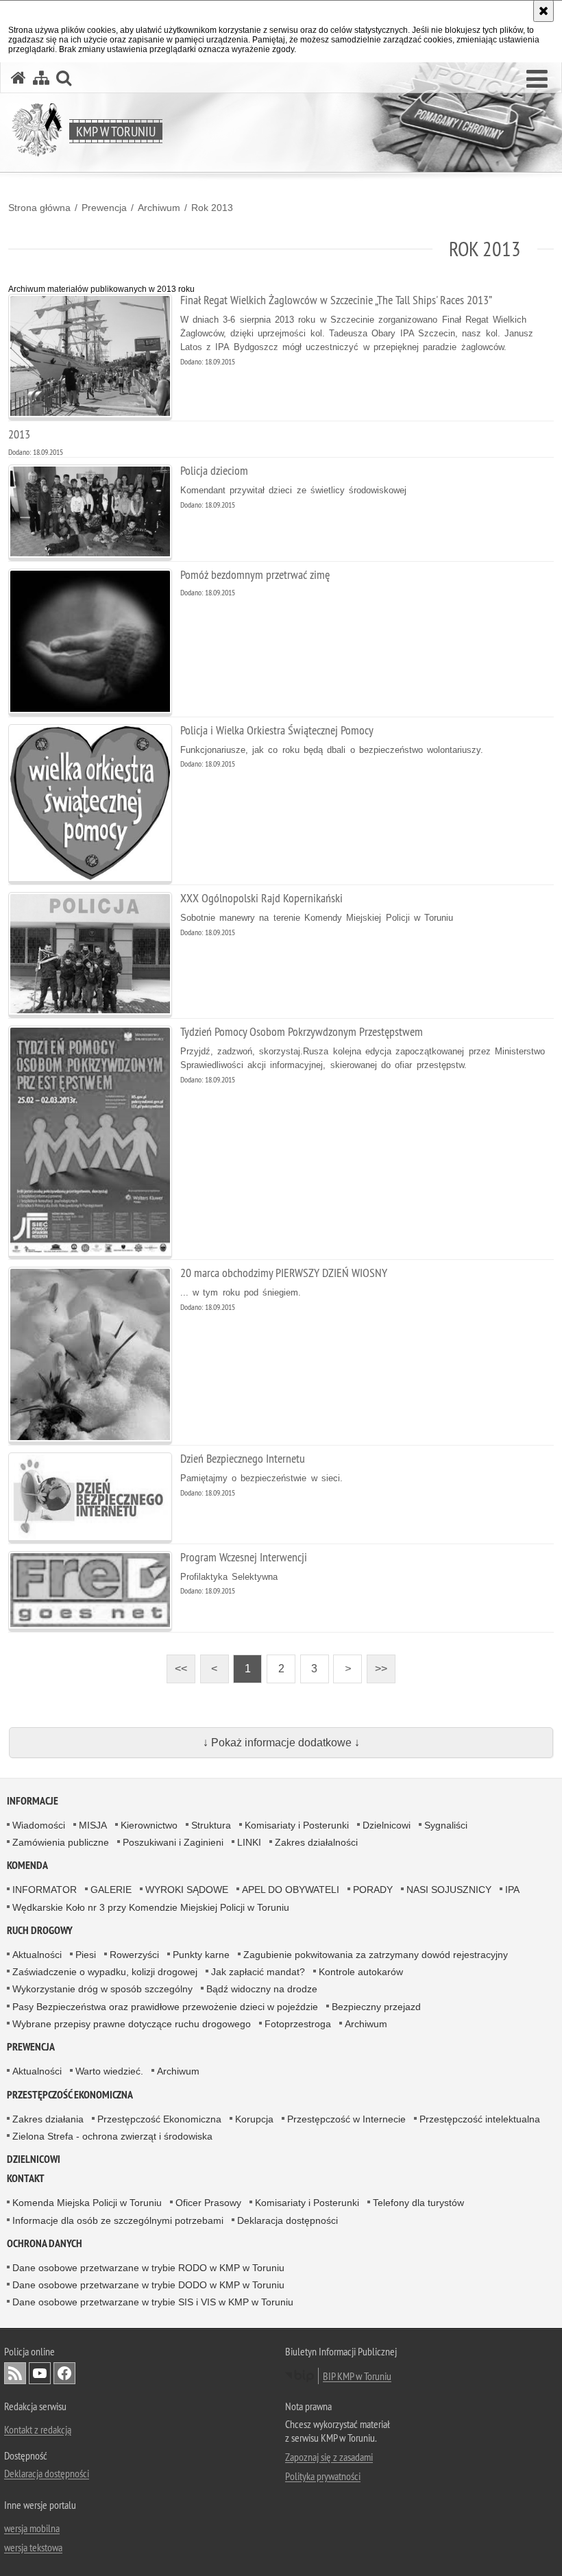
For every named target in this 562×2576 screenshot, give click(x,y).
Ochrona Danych (45, 2243)
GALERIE (111, 1890)
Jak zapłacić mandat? (258, 1972)
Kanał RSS (15, 2373)
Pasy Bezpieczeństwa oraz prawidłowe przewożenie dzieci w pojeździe (165, 2007)
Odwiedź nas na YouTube (40, 2373)
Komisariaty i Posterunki (297, 1825)
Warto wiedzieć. (109, 2071)
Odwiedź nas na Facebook (64, 2373)
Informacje (33, 1801)
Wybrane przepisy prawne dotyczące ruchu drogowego (132, 2024)
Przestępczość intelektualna (480, 2119)
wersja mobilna (32, 2528)
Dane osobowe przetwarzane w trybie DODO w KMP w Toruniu (148, 2285)
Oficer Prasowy (208, 2203)
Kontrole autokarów (361, 1972)
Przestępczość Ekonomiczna (159, 2119)
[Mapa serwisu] (41, 78)
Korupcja (254, 2119)
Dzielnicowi (387, 1825)
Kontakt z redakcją (38, 2429)
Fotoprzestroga (298, 2024)
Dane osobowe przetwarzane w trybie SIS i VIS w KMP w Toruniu (153, 2302)
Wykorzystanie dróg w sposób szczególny (102, 1989)
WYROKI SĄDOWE (187, 1890)
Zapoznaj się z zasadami (329, 2457)
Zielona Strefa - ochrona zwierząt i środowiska (112, 2136)
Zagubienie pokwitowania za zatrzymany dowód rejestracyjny (376, 1955)
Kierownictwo (149, 1825)
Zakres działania (48, 2119)
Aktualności (37, 1955)
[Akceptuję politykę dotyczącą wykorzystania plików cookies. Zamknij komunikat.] (543, 11)
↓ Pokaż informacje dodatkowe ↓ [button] (281, 1743)
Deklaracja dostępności (288, 2220)
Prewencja (104, 208)
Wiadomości (39, 1825)
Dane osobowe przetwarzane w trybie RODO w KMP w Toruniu (148, 2268)
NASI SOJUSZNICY (449, 1890)
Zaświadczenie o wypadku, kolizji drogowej (105, 1972)
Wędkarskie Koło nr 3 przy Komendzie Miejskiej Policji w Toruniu (151, 1907)
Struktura (211, 1825)
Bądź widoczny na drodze (262, 1989)
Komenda (27, 1865)
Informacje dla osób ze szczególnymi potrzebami (118, 2220)
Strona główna (39, 208)
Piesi (86, 1955)
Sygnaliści (446, 1825)
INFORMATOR (45, 1890)
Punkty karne (201, 1955)
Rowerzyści (134, 1955)
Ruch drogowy (40, 1930)
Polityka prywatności (323, 2476)
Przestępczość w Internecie (346, 2119)
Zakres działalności (316, 1842)
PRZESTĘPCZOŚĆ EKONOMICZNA (70, 2095)
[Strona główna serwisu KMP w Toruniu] (19, 78)
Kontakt (26, 2178)
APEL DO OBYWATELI (291, 1890)
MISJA (93, 1825)
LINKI (249, 1842)
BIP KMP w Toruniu (357, 2376)
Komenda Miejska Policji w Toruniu (87, 2203)
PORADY (373, 1890)
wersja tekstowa (33, 2547)
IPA (512, 1890)
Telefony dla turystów (418, 2203)
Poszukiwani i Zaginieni (173, 1842)
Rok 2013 (212, 208)
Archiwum (159, 208)
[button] (537, 79)
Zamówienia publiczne (61, 1842)
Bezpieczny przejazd (376, 2007)
